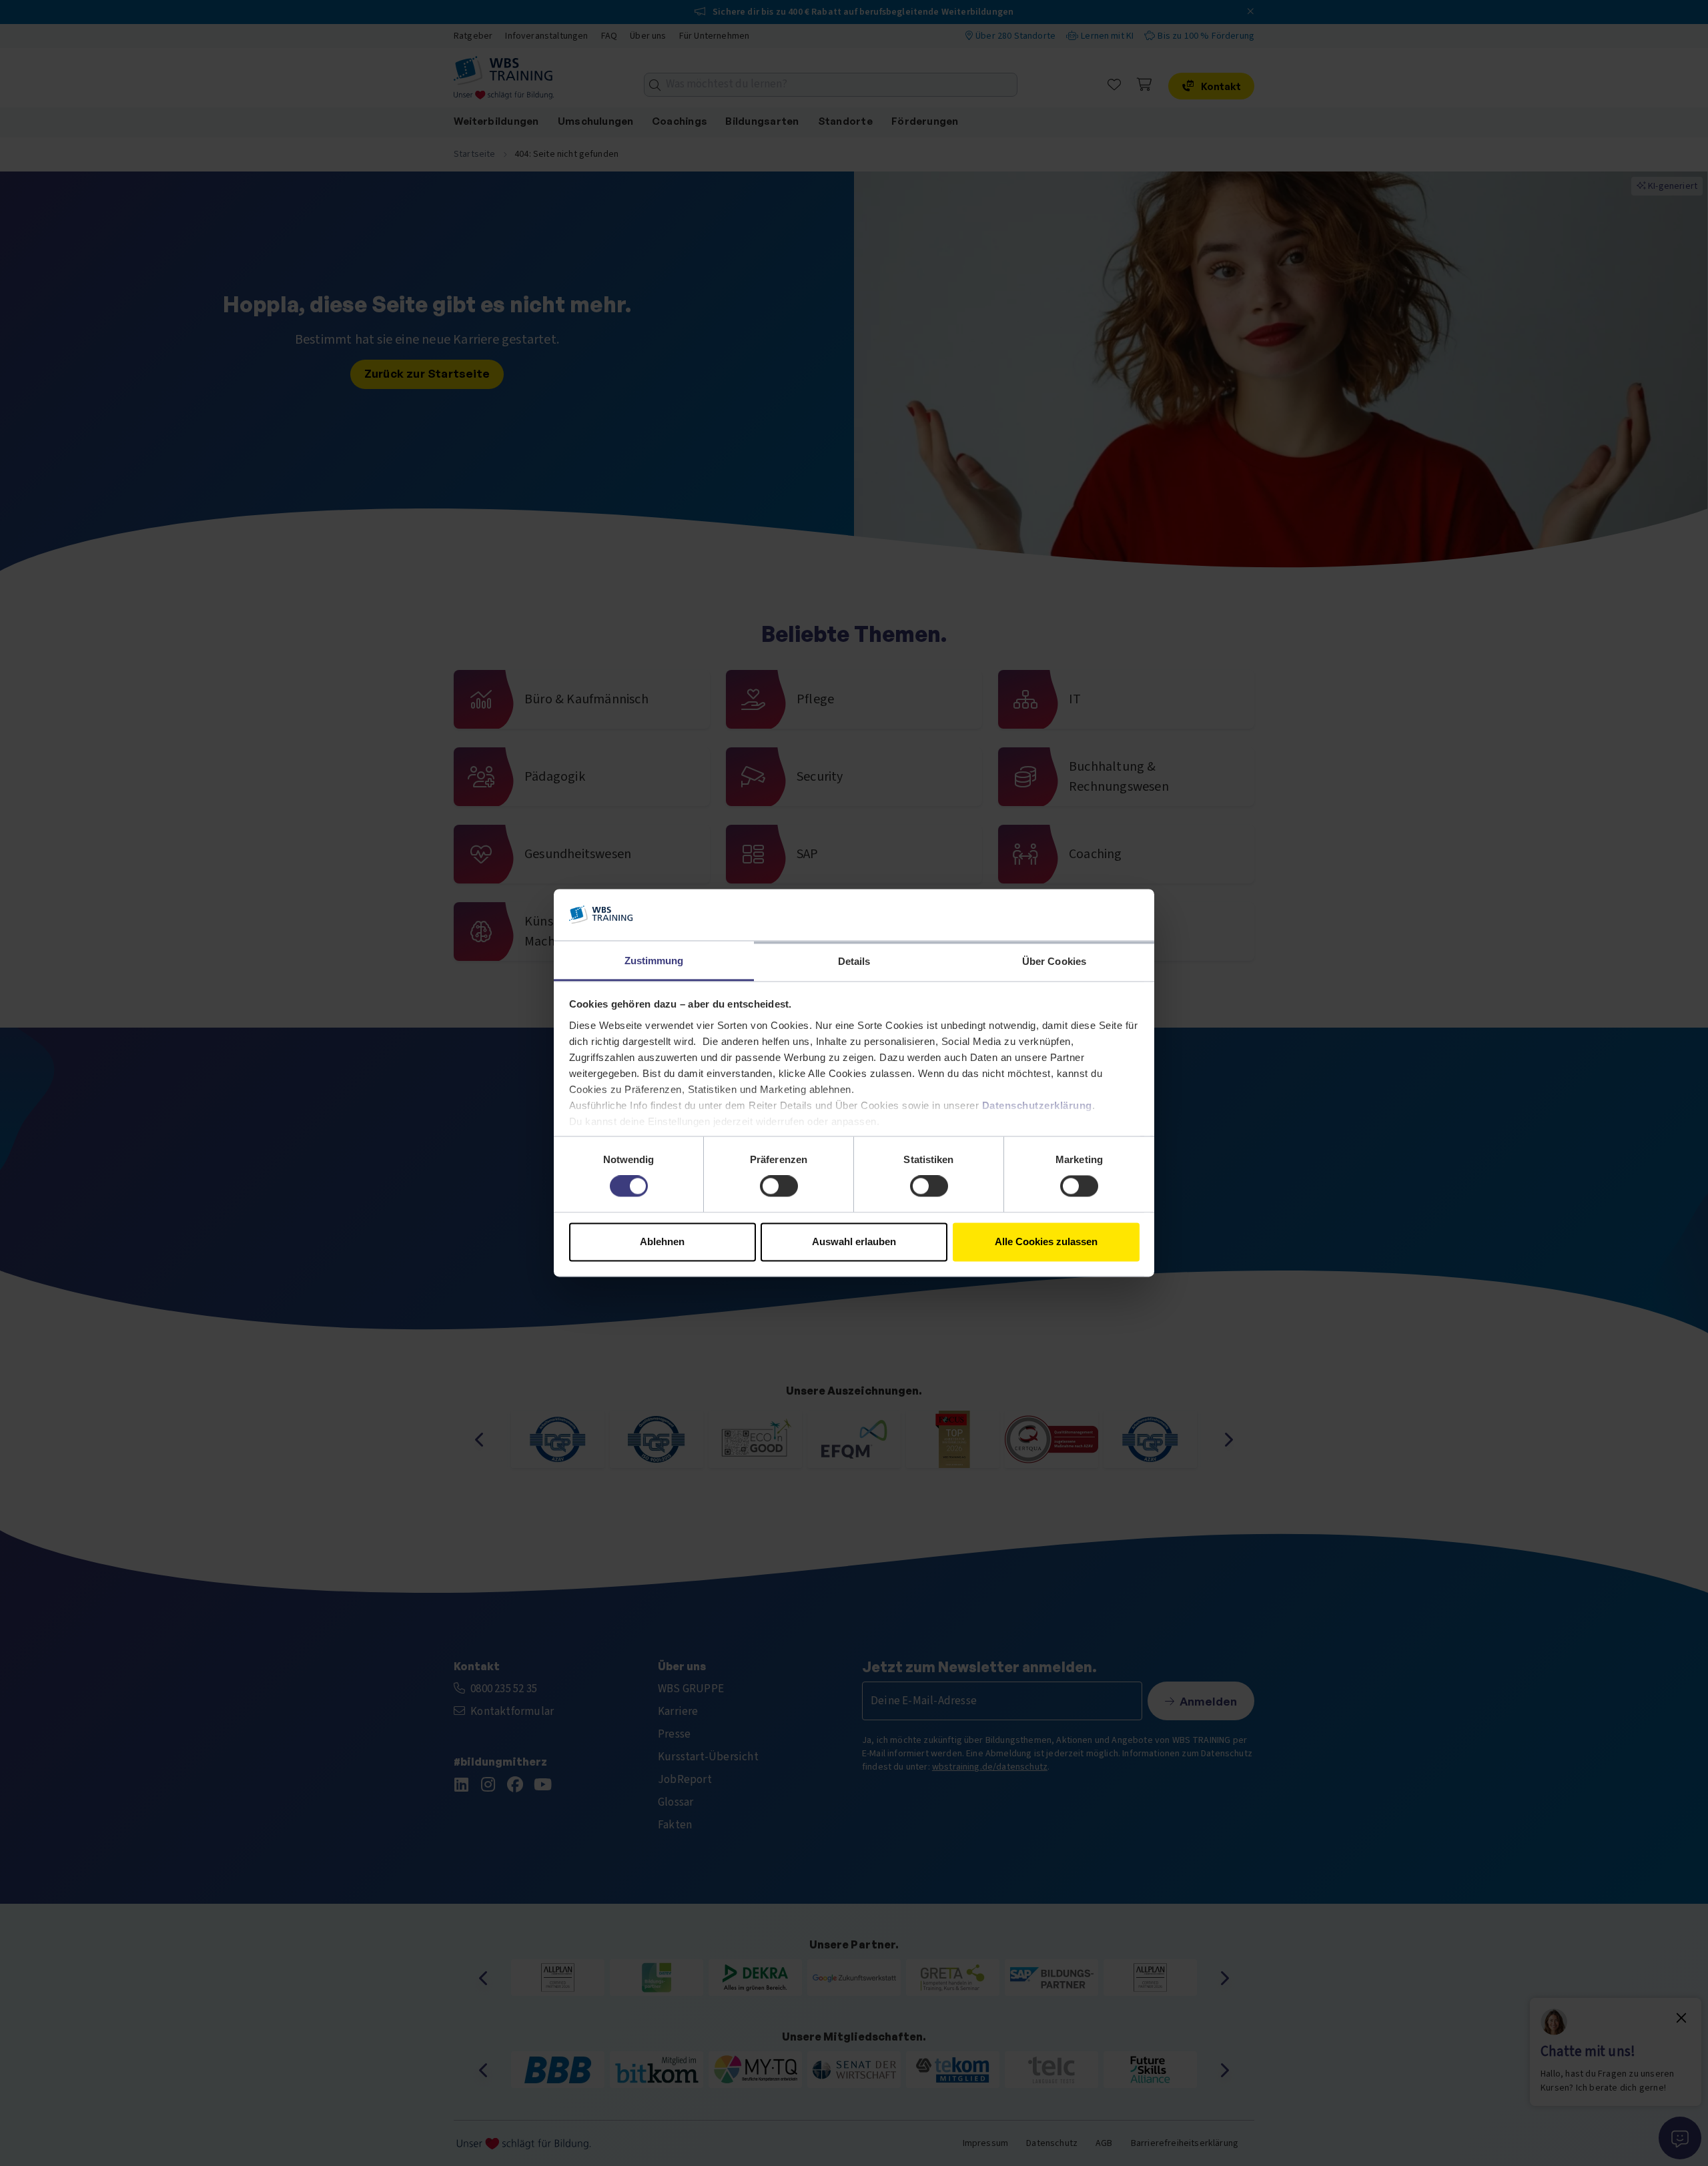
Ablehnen (662, 1241)
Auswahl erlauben (854, 1241)
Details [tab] (854, 961)
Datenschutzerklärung (1037, 1105)
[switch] (779, 1186)
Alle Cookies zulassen (1046, 1241)
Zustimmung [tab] (654, 961)
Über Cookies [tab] (1054, 961)
